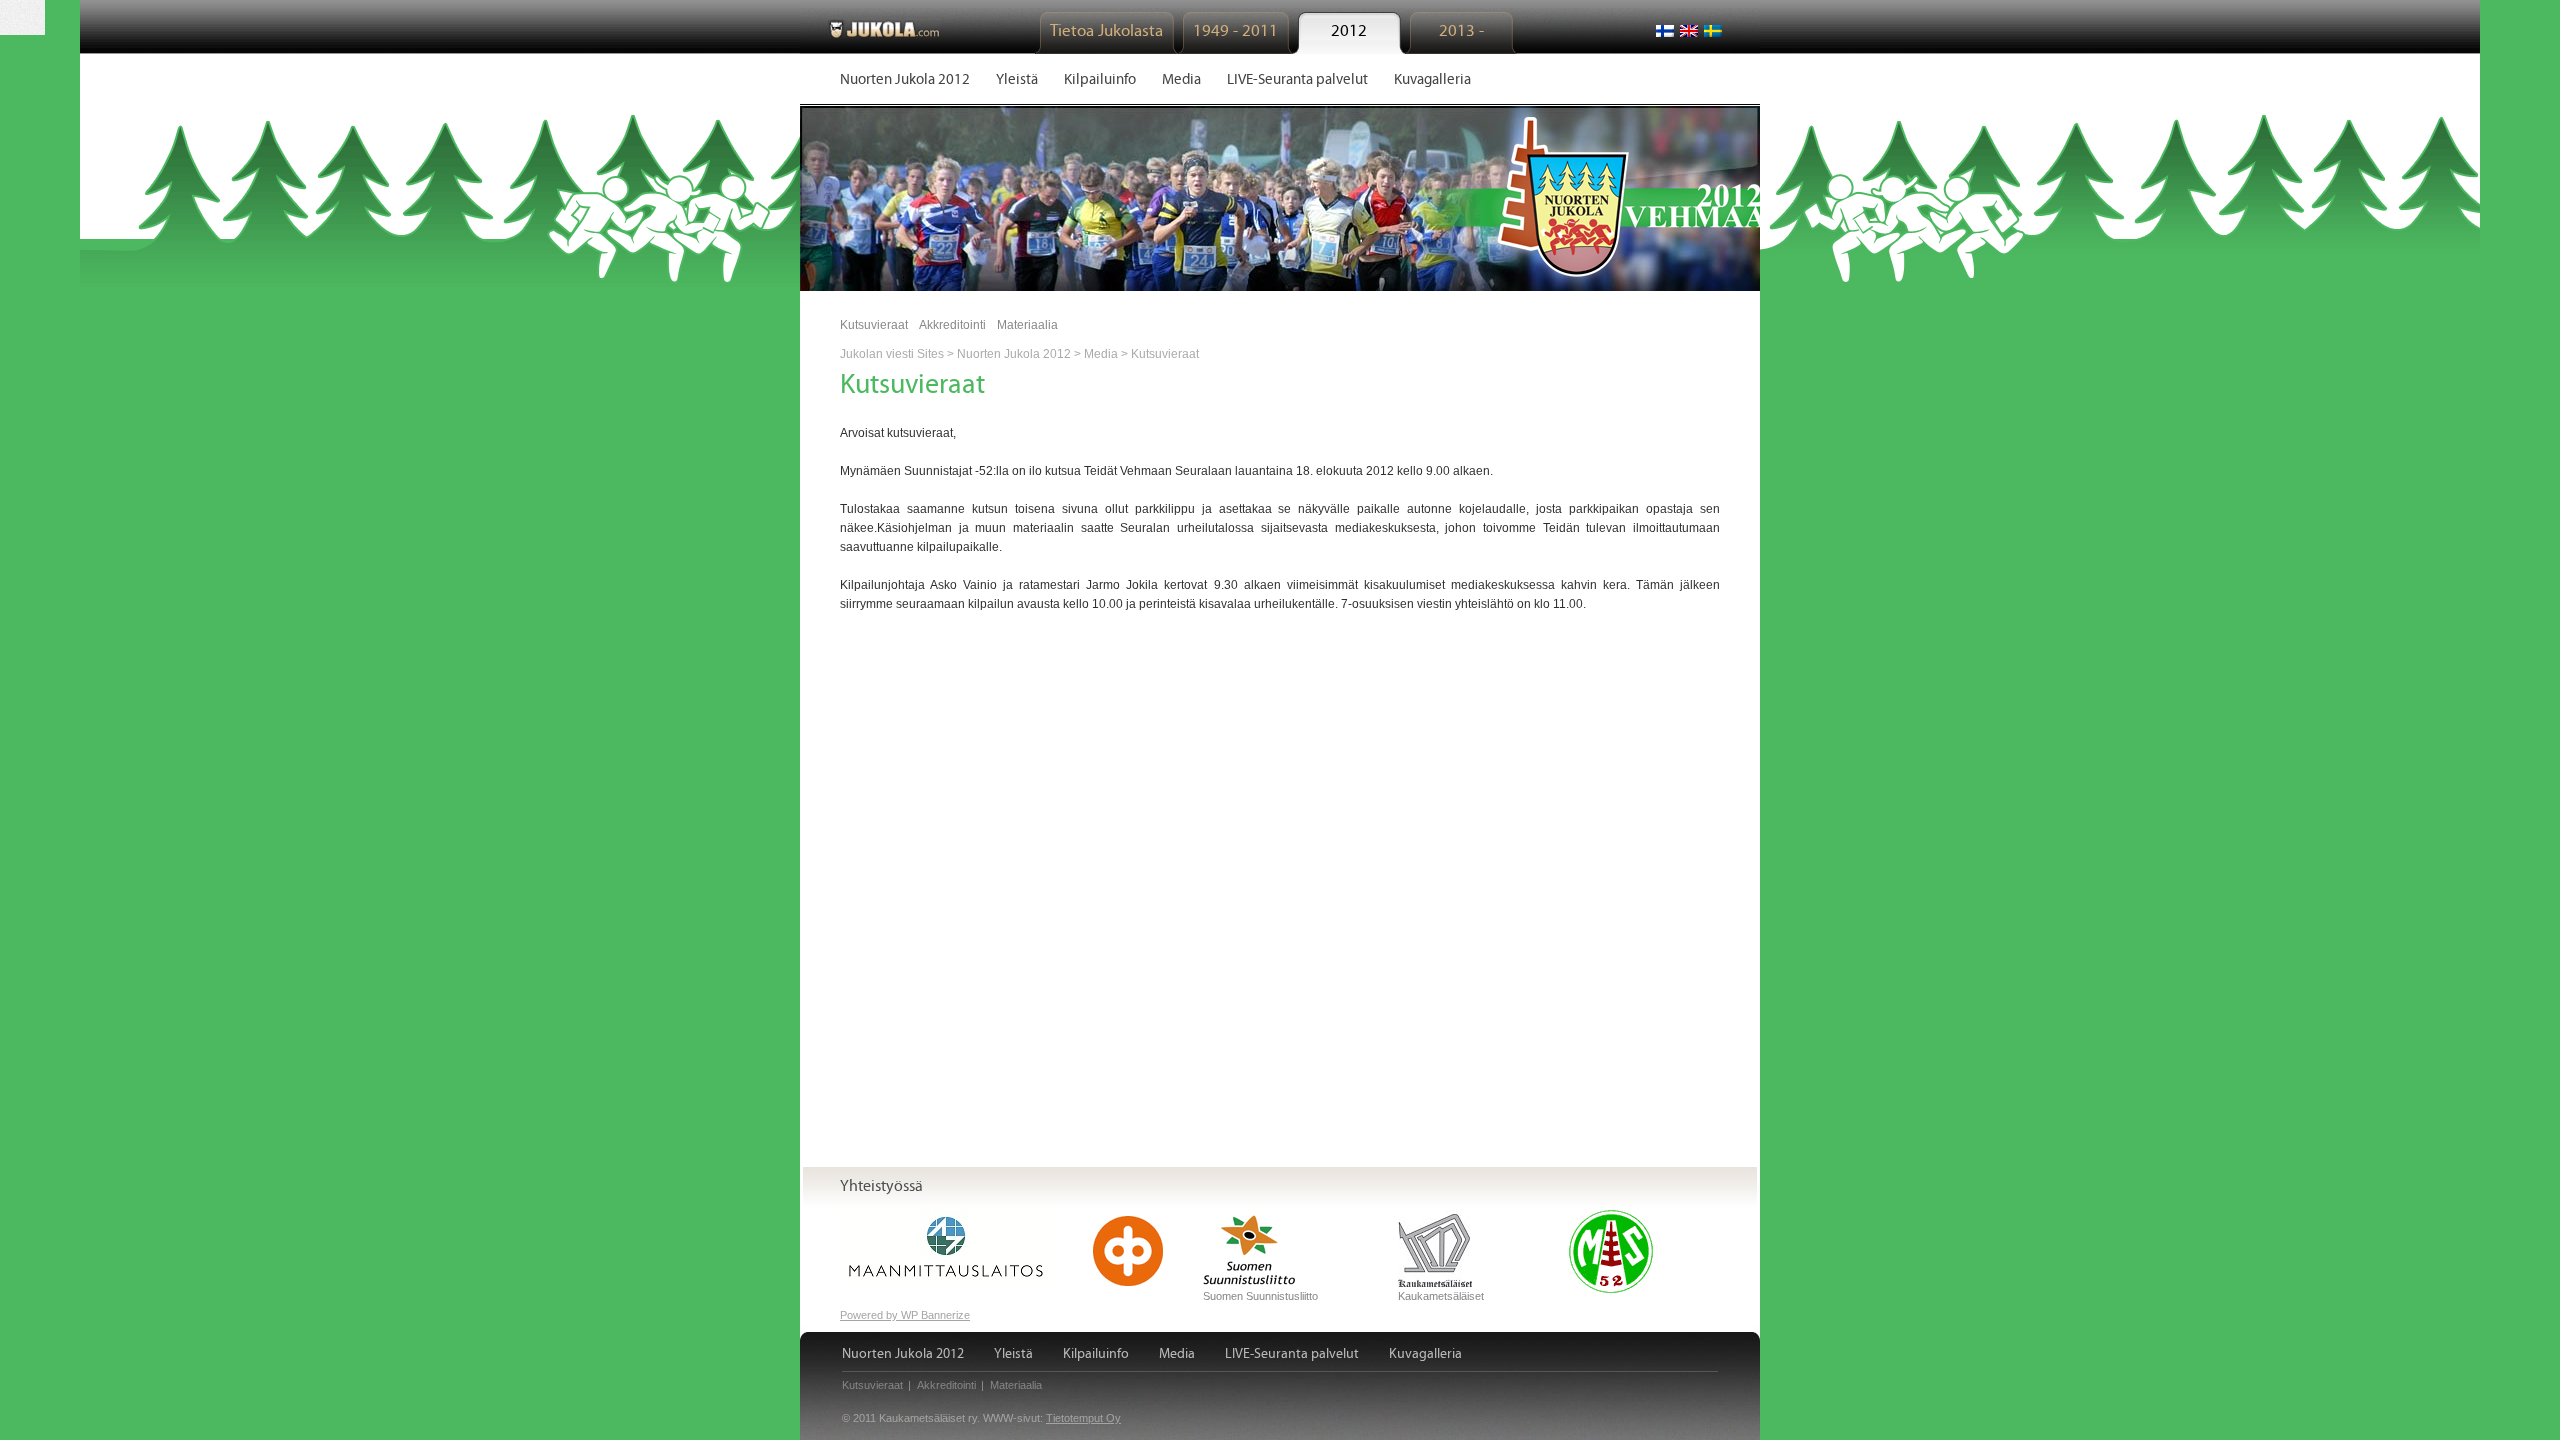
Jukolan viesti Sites (892, 354)
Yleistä (1013, 1354)
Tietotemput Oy (1083, 1418)
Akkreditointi (952, 325)
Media (1101, 354)
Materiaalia (1027, 325)
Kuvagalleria (1425, 1354)
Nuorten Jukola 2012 (1014, 354)
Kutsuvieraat (874, 325)
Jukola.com (884, 28)
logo (1582, 197)
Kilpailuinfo (1096, 1354)
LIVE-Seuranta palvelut (1292, 1354)
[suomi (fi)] (1665, 31)
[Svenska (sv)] (1713, 31)
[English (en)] (1689, 31)
